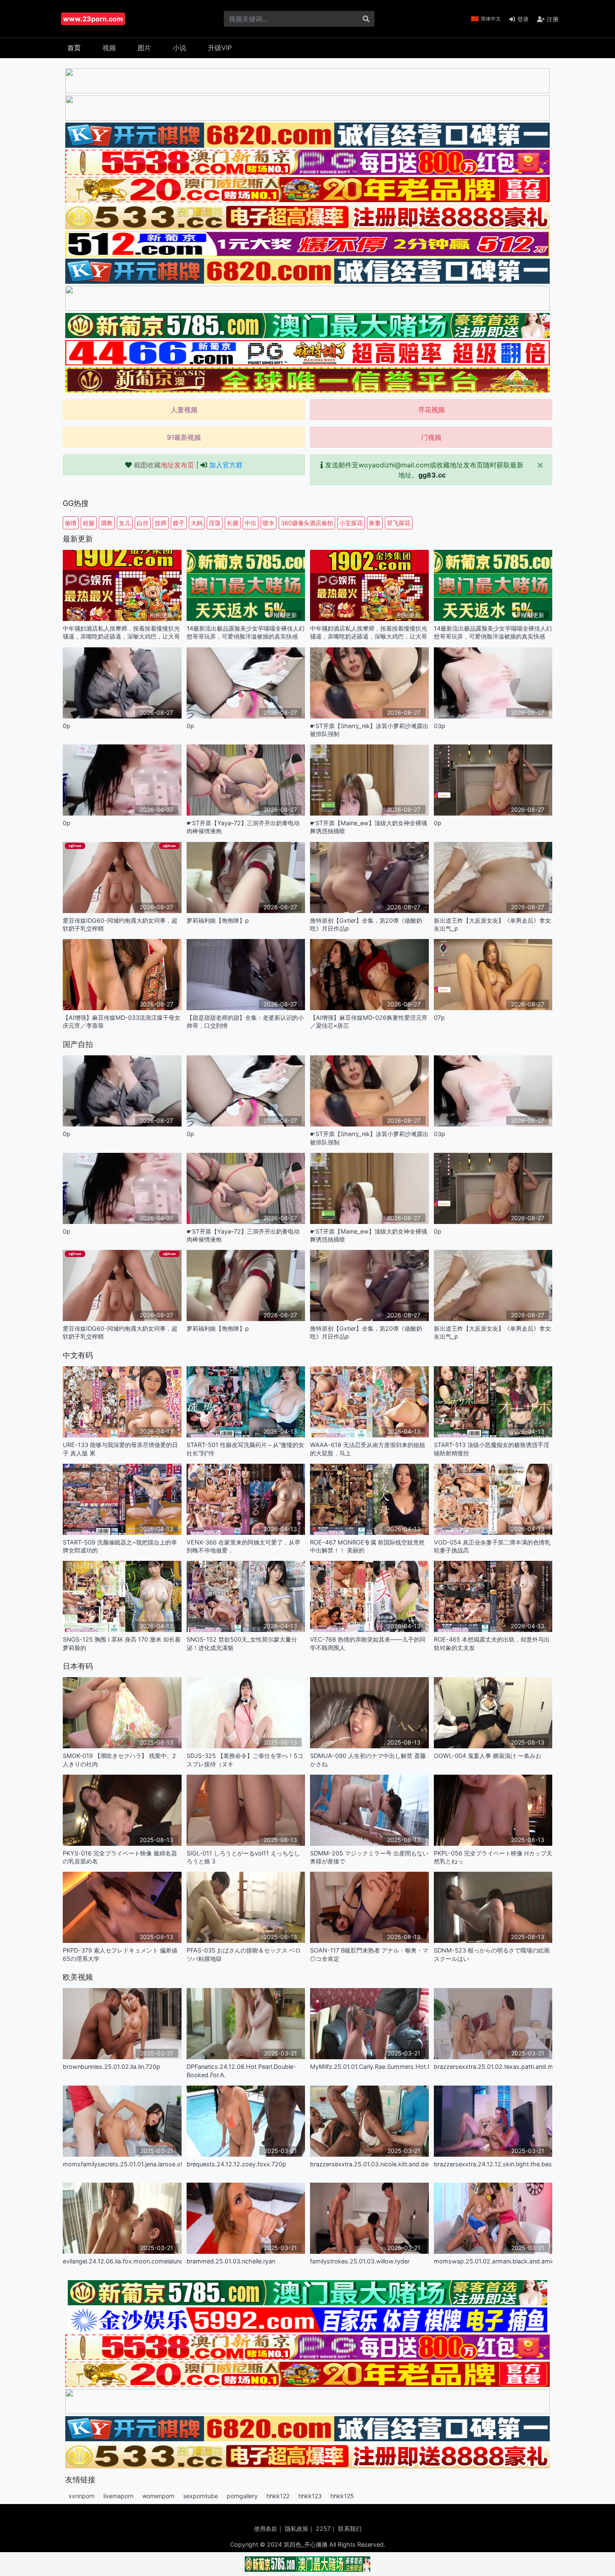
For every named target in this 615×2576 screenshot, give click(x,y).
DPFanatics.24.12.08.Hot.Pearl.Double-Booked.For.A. (241, 2071)
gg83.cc (432, 475)
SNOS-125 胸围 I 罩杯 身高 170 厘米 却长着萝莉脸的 (122, 1643)
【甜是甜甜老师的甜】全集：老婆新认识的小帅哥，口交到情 (245, 1021)
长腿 (233, 523)
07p (439, 1017)
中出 (251, 523)
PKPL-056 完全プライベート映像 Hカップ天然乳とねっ (493, 1857)
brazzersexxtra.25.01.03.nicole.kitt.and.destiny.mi (369, 2164)
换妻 (375, 523)
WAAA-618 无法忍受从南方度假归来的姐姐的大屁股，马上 (368, 1449)
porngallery (242, 2496)
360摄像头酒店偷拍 (307, 523)
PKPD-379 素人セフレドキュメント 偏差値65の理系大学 (120, 1954)
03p (439, 726)
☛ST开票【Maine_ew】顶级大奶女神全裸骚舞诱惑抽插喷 (369, 827)
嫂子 (179, 523)
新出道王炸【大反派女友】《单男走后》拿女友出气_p (492, 924)
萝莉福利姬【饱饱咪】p (218, 920)
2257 (323, 2529)
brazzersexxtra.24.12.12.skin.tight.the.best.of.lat (493, 2164)
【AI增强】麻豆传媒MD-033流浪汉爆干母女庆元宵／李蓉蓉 (122, 1021)
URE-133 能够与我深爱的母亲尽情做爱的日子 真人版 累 (120, 1449)
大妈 (197, 523)
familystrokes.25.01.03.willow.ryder (360, 2261)
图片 (144, 48)
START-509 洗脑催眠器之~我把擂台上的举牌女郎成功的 (120, 1546)
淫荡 (215, 523)
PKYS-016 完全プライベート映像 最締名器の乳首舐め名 (120, 1857)
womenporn (158, 2496)
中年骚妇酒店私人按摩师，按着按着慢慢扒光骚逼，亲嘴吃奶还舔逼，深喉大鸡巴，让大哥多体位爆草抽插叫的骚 (121, 632)
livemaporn (118, 2496)
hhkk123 (310, 2496)
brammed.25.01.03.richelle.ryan (231, 2261)
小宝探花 (351, 523)
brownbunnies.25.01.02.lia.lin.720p (111, 2067)
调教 (107, 523)
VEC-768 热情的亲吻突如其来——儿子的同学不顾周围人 (368, 1643)
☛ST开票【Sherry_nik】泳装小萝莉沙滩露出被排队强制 (369, 730)
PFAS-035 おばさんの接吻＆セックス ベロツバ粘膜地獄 (244, 1954)
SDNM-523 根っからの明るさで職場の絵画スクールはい (492, 1954)
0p (67, 726)
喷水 (269, 523)
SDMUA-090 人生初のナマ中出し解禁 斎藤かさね (368, 1760)
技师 (161, 523)
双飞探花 (399, 523)
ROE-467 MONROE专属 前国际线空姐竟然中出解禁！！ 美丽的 (367, 1546)
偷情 (71, 523)
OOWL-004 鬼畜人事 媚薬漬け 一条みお (488, 1756)
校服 (89, 523)
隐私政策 (297, 2529)
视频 (109, 48)
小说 (179, 48)
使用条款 (266, 2529)
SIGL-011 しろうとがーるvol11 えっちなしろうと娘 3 (243, 1857)
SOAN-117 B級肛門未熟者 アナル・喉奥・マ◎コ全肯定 (369, 1954)
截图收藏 (164, 465)
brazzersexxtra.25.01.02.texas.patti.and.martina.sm (493, 2067)
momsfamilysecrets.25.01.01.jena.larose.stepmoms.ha (122, 2164)
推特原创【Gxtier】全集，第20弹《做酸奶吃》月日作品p (366, 924)
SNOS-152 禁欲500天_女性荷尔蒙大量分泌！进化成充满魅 (242, 1643)
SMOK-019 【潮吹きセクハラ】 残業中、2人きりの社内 (119, 1760)
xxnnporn (82, 2496)
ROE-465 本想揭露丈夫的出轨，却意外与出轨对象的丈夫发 (492, 1643)
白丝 (143, 523)
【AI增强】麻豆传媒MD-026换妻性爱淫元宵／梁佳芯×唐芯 (369, 1021)
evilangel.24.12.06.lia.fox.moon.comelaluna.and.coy (122, 2261)
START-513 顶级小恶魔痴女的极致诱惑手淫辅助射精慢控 (492, 1449)
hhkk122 (278, 2496)
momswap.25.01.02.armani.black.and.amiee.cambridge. (493, 2261)
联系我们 (350, 2529)
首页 (74, 48)
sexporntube (201, 2496)
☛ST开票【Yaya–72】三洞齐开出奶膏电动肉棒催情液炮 (243, 827)
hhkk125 (342, 2496)
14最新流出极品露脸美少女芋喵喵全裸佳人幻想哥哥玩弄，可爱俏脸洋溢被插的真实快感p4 (246, 632)
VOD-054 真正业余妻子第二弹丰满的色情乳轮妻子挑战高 (492, 1546)
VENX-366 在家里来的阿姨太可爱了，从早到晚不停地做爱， (243, 1546)
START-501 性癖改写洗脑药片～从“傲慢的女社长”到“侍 (245, 1449)
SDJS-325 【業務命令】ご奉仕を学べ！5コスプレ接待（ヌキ (245, 1760)
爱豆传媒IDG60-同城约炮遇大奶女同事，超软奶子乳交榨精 (120, 924)
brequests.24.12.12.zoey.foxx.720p (236, 2164)
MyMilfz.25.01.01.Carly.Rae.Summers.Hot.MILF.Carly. (369, 2067)
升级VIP (220, 48)
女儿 (125, 523)
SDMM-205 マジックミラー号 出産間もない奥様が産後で (369, 1857)
